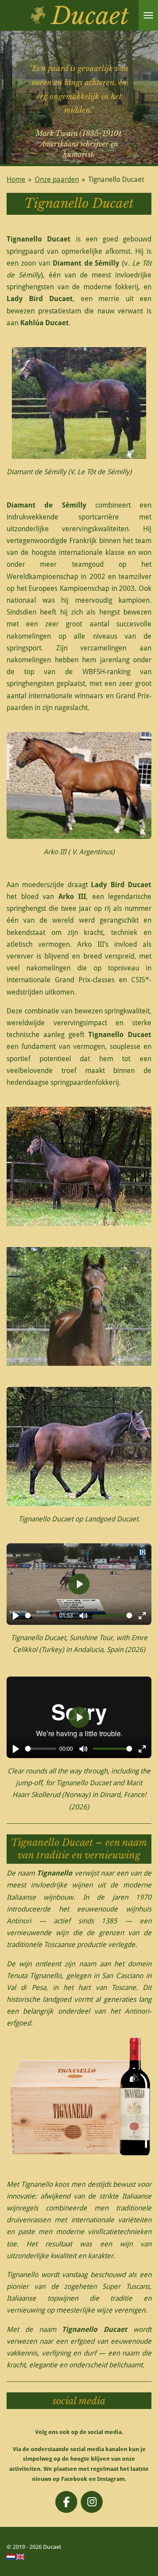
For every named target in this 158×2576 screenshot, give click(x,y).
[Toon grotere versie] (79, 1166)
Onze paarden (57, 179)
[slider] (41, 1615)
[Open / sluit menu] (148, 15)
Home (16, 179)
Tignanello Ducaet (116, 179)
